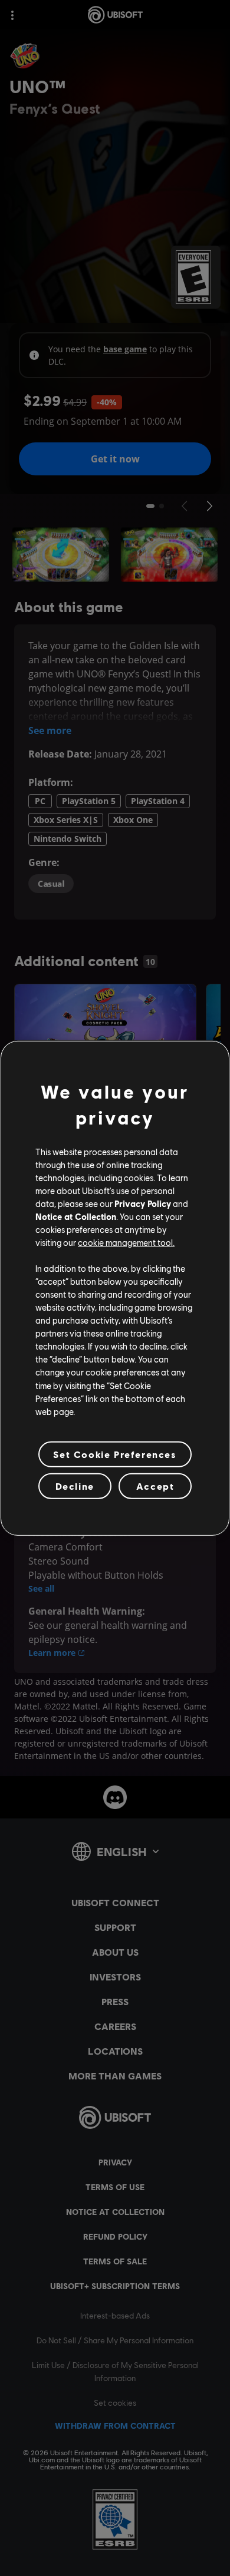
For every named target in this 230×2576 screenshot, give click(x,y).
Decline (75, 1486)
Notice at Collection (76, 1216)
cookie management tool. (126, 1242)
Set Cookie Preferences (115, 1454)
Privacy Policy (143, 1203)
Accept (155, 1486)
